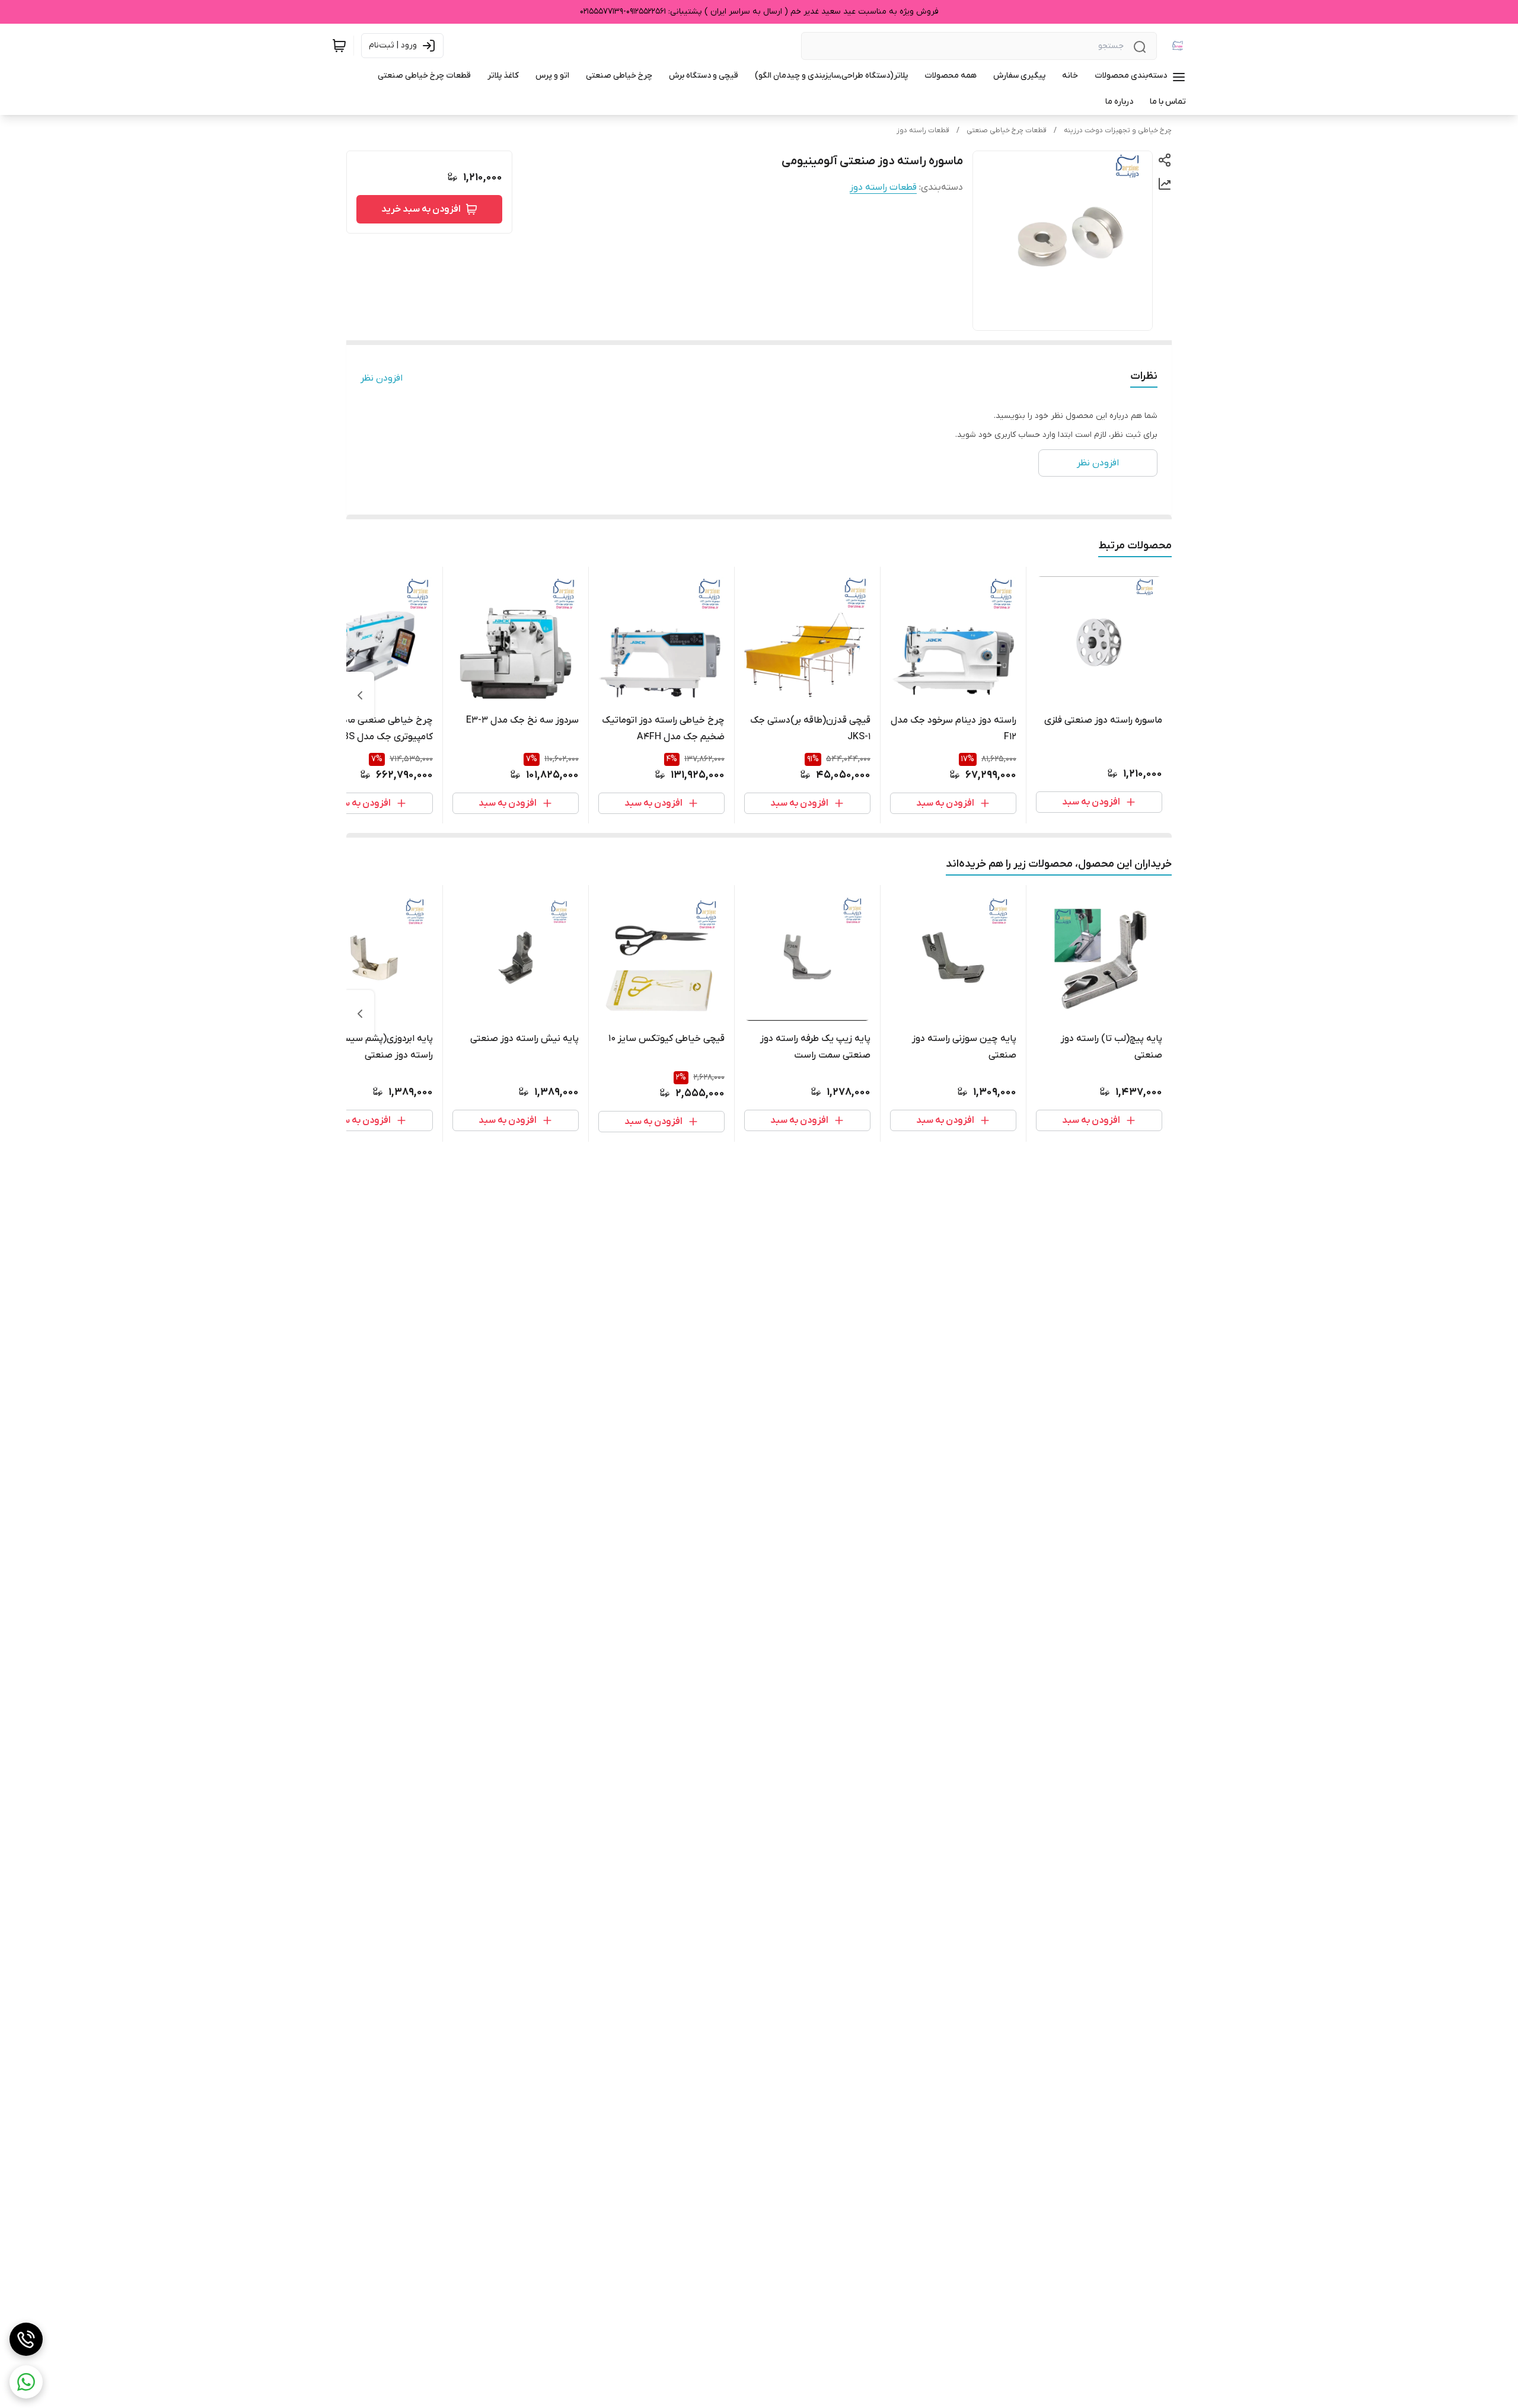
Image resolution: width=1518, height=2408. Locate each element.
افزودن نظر (382, 378)
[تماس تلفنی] (26, 2339)
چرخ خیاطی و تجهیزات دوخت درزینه (1118, 130)
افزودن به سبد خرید (421, 209)
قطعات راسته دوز (923, 130)
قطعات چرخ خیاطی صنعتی (1007, 130)
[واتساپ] (26, 2382)
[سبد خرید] (339, 46)
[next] (360, 695)
